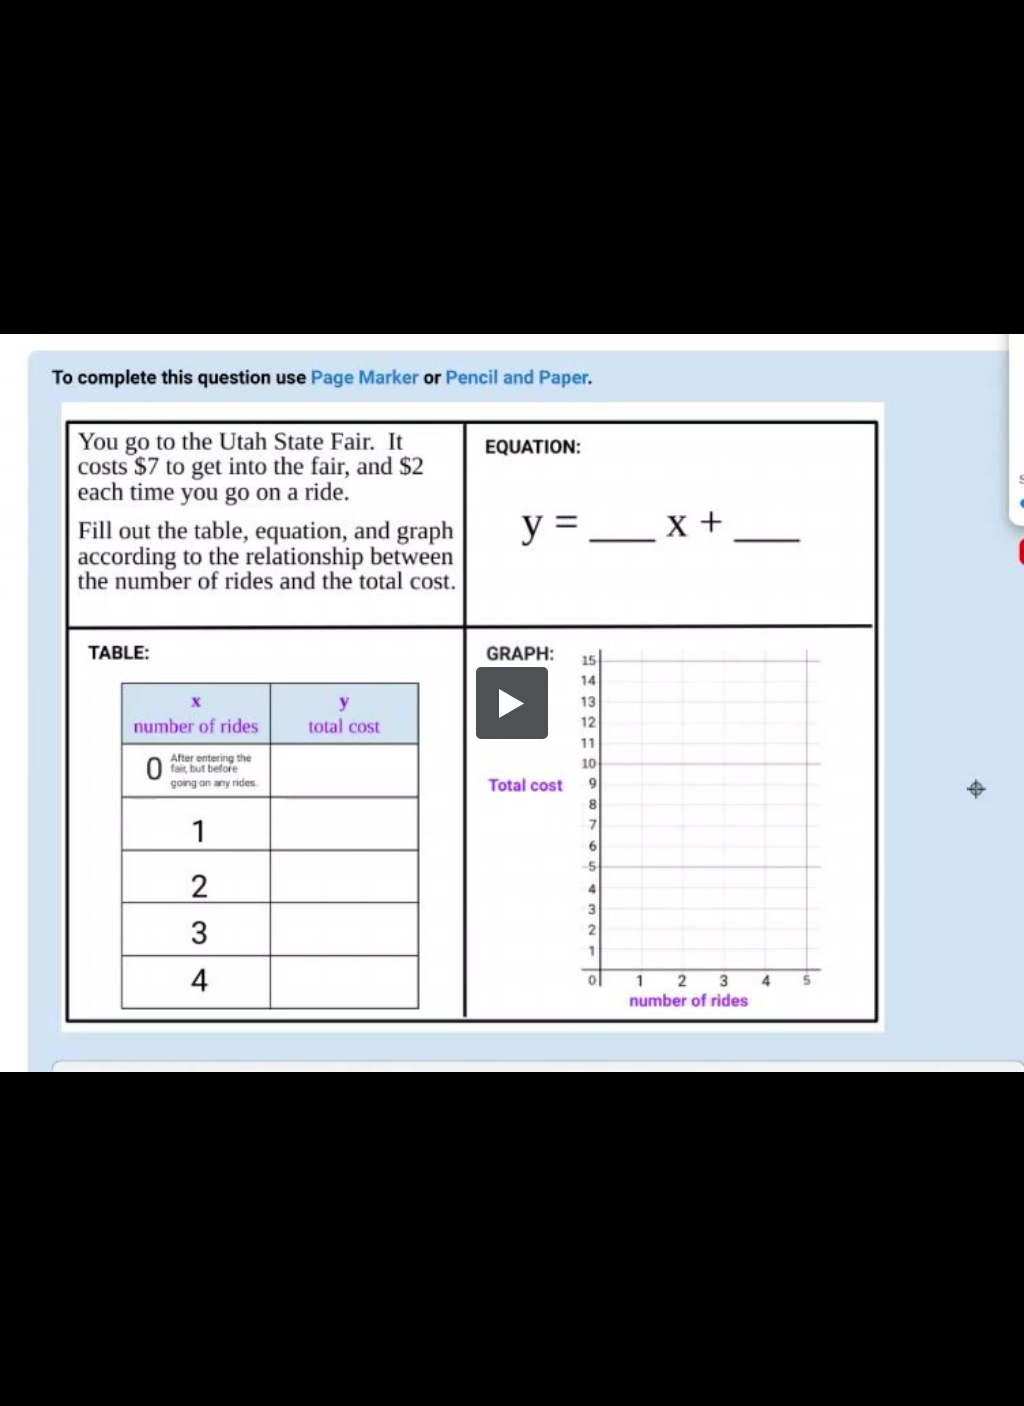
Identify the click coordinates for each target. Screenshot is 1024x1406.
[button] (512, 703)
